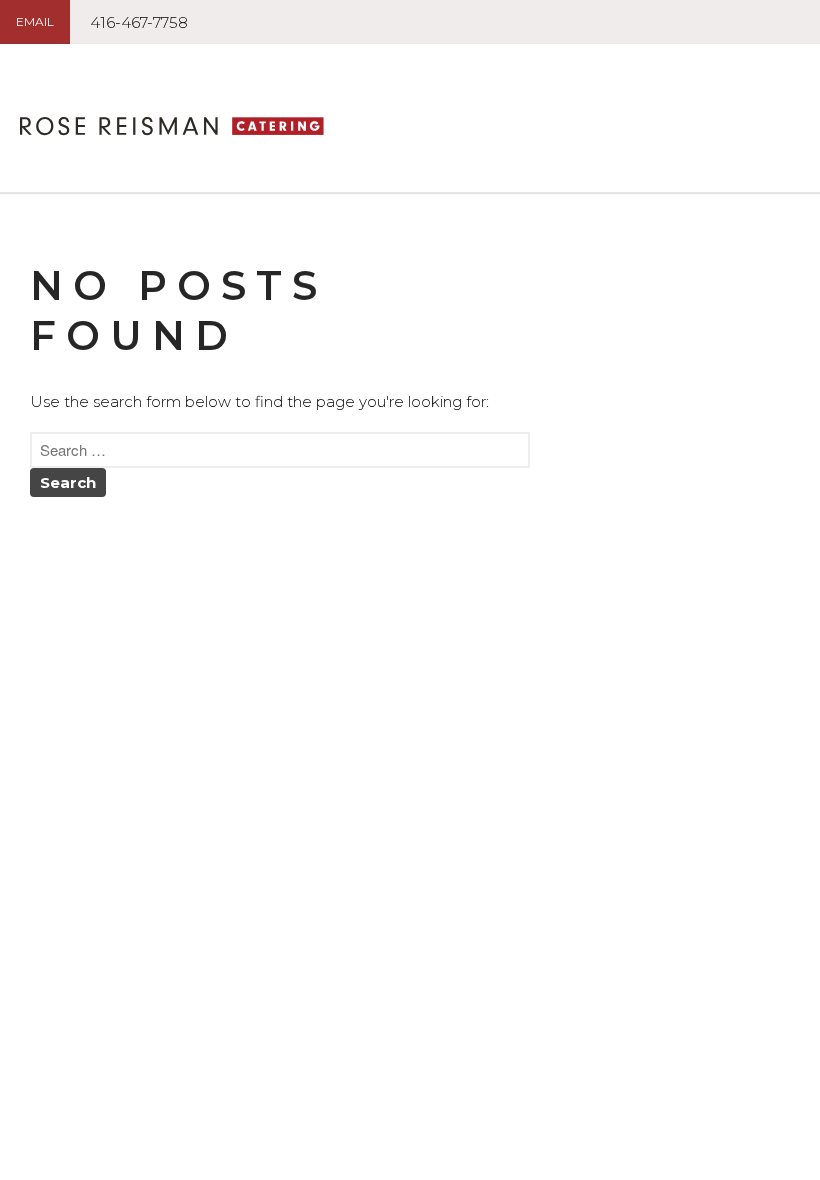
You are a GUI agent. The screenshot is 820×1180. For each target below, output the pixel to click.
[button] (35, 22)
